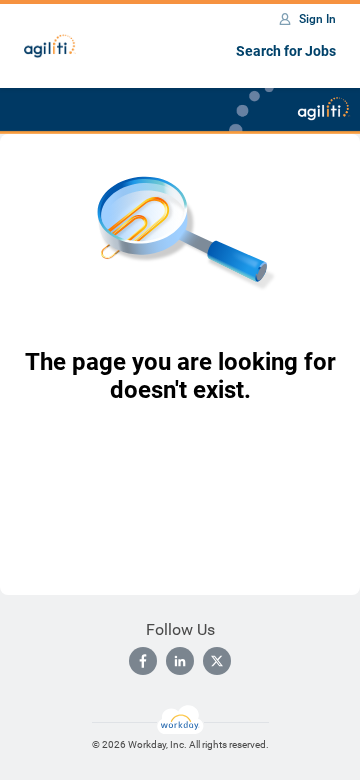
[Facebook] (143, 661)
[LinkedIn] (180, 661)
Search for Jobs (286, 51)
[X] (217, 661)
